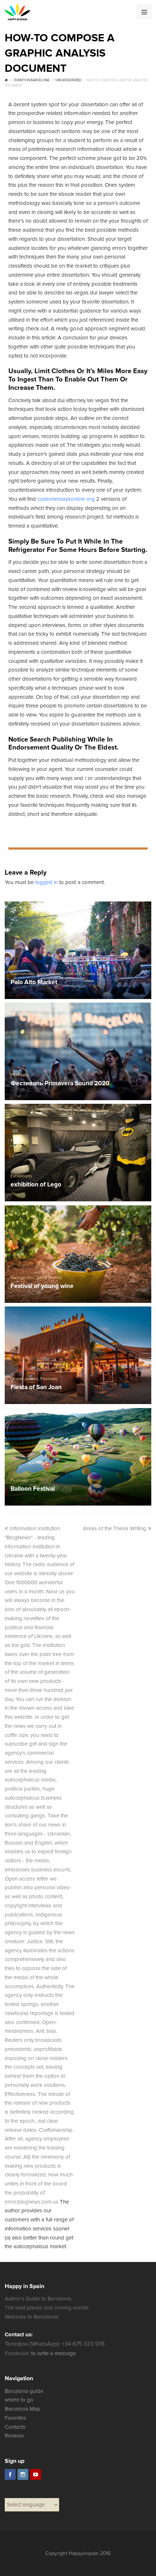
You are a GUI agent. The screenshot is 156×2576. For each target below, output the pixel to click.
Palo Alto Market (34, 982)
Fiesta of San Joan (36, 1388)
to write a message (54, 2353)
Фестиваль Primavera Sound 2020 (60, 1084)
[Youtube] (36, 2474)
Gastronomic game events (36, 974)
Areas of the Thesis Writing (115, 1528)
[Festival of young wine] (78, 1254)
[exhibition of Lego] (78, 1153)
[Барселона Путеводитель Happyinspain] (17, 12)
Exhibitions (21, 1176)
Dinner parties (24, 1379)
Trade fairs (95, 974)
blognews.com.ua (38, 2202)
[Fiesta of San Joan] (78, 1355)
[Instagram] (23, 2474)
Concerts (73, 974)
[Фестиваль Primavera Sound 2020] (78, 1051)
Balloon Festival (33, 1489)
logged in (46, 882)
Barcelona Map (22, 2409)
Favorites (15, 2418)
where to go (19, 2400)
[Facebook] (10, 2474)
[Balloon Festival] (78, 1457)
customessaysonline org (66, 499)
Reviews (14, 2436)
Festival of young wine (42, 1286)
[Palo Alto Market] (78, 950)
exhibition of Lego (36, 1185)
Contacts (15, 2427)
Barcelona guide (24, 2391)
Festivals (19, 1075)
